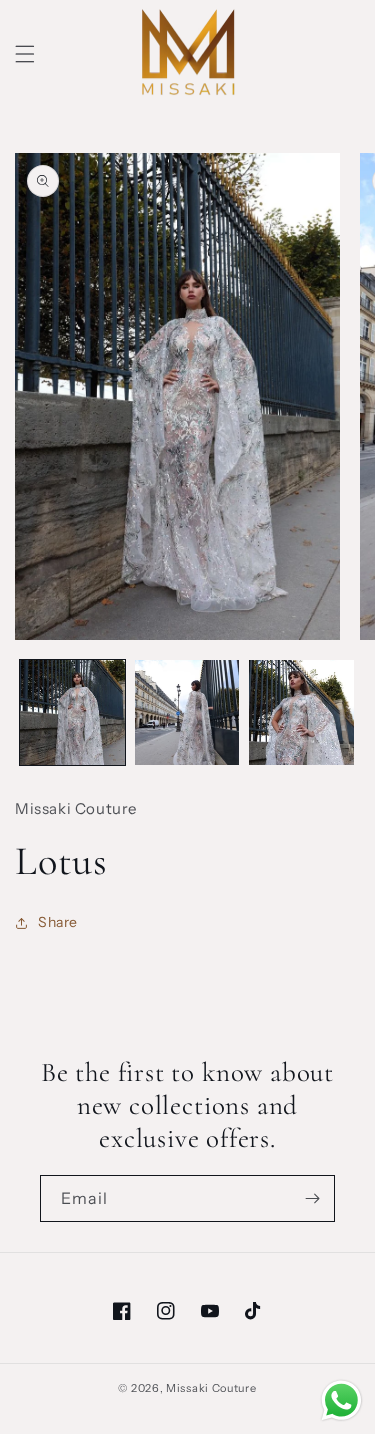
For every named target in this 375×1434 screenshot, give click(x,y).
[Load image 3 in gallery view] (301, 712)
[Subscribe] (312, 1198)
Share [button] (58, 922)
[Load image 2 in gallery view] (187, 712)
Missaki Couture (211, 1388)
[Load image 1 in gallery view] (72, 712)
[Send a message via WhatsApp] (341, 1400)
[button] (25, 54)
